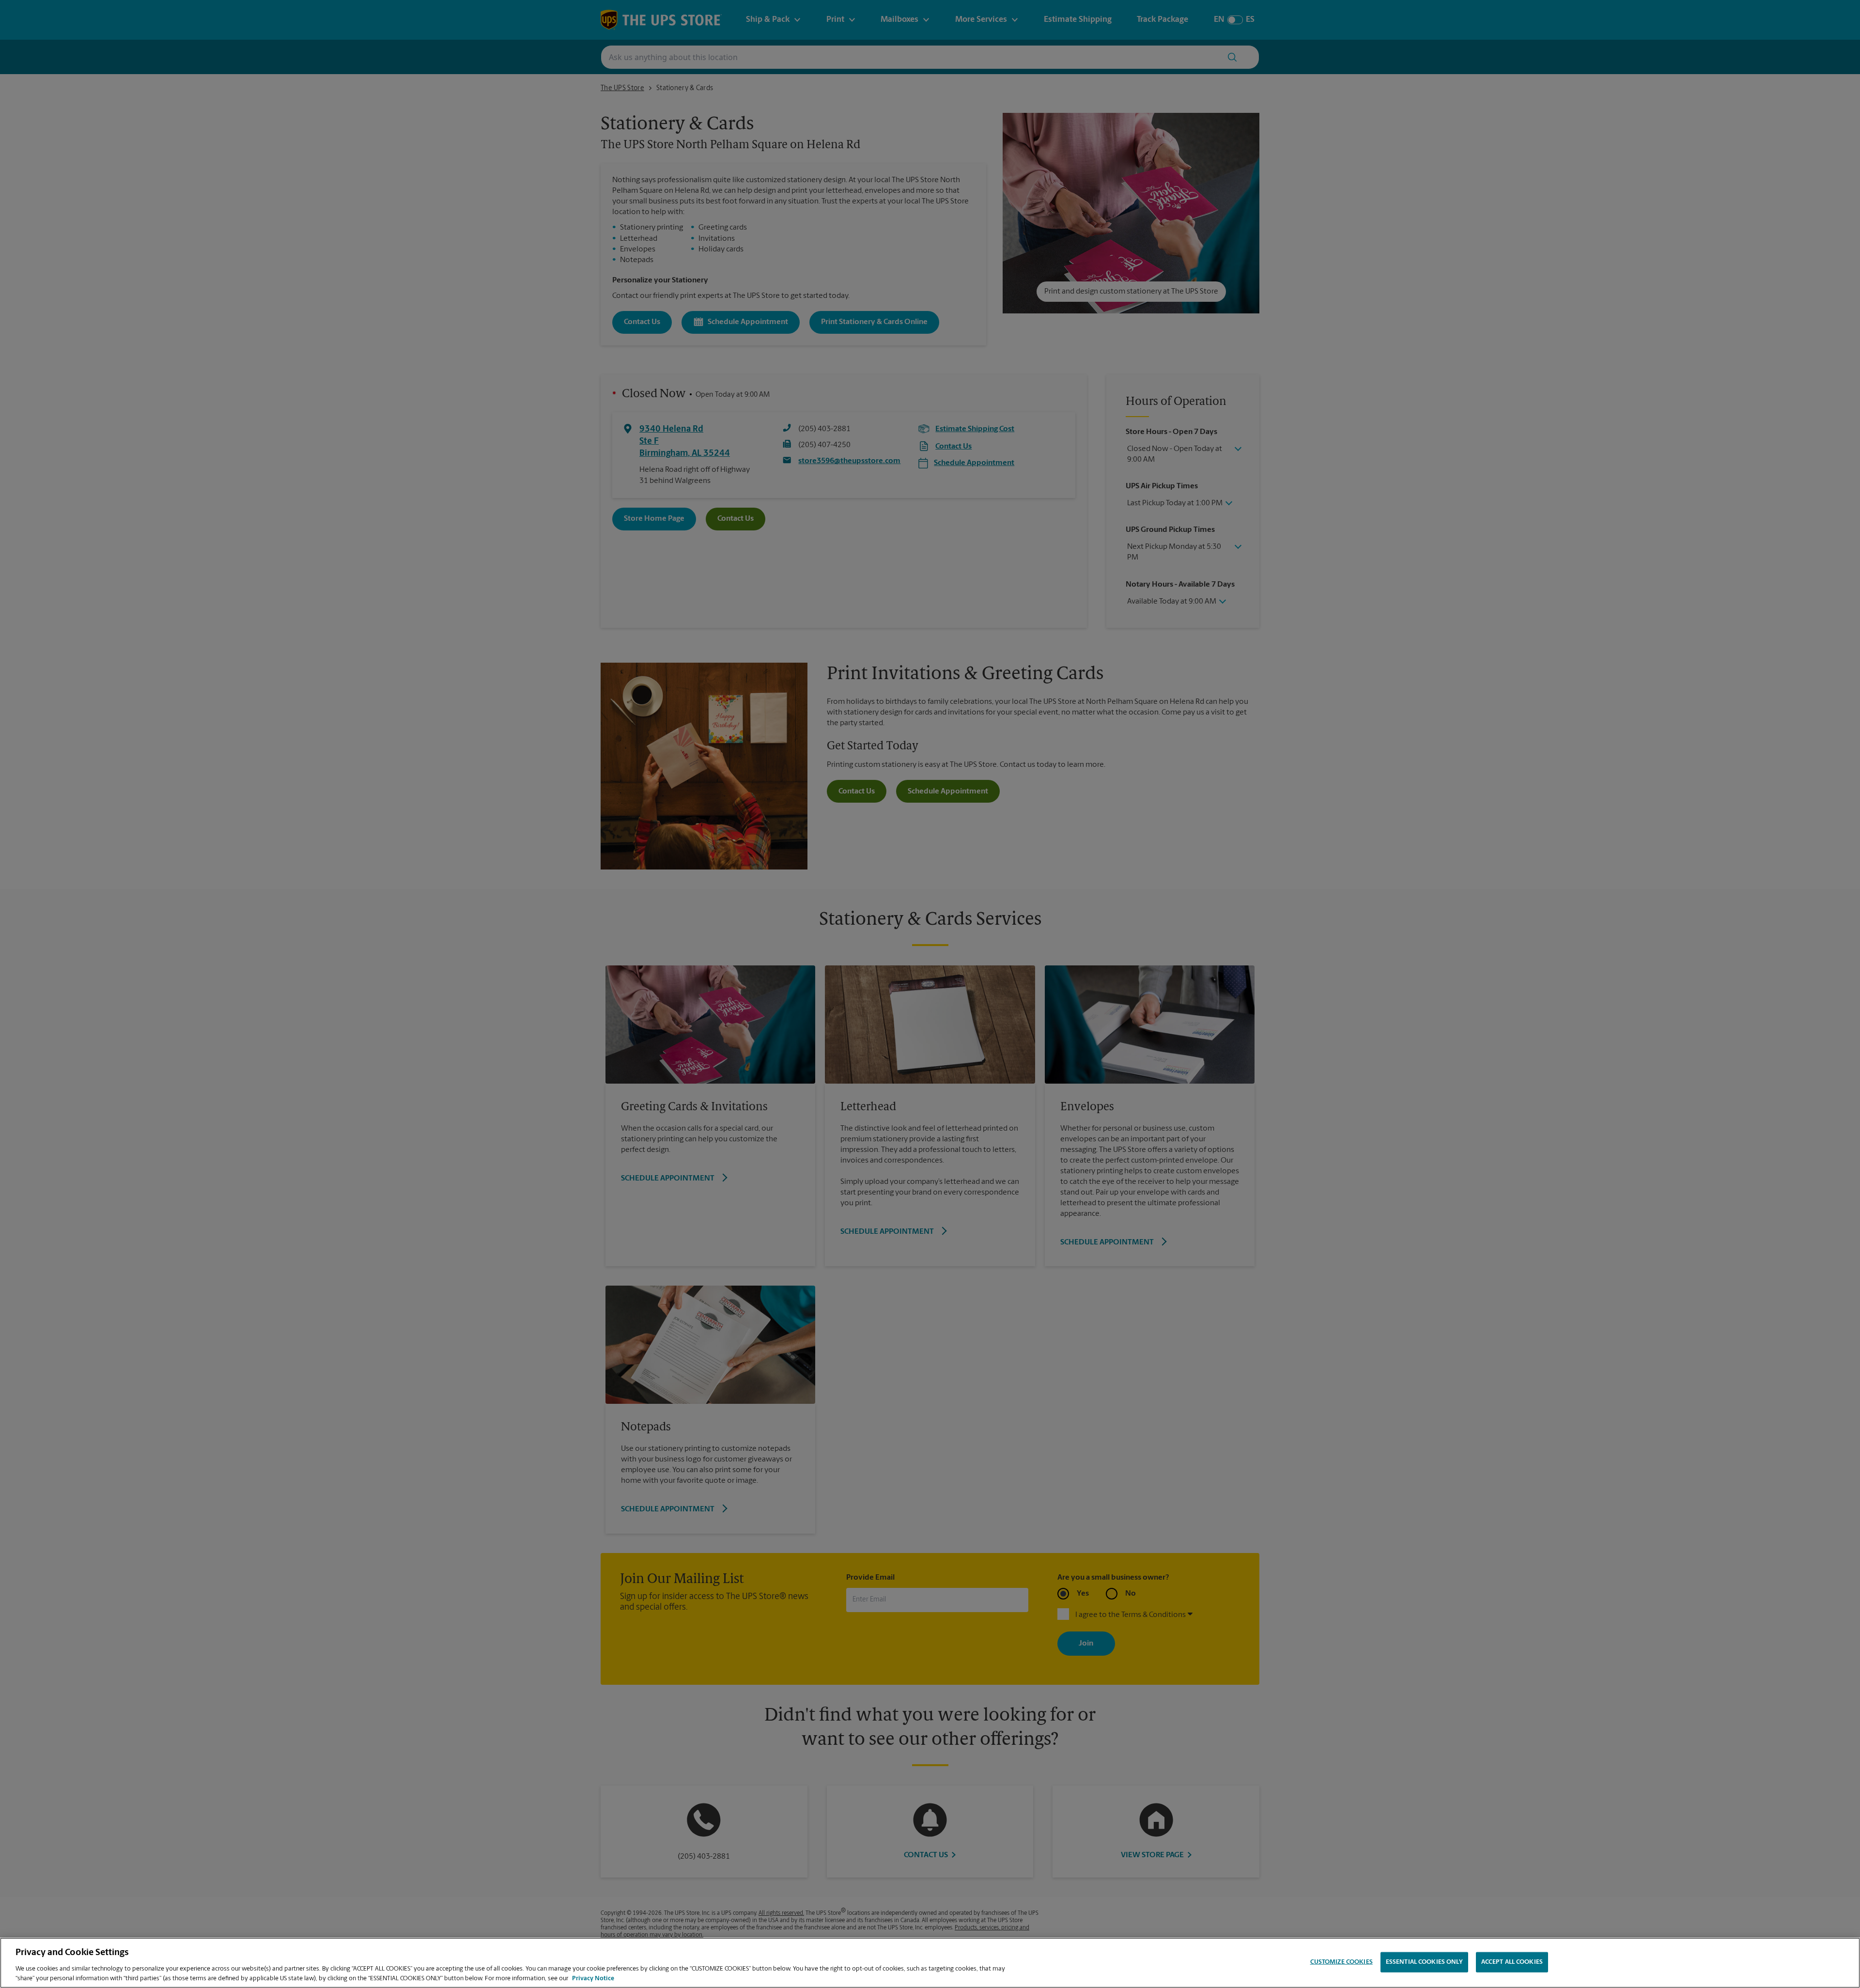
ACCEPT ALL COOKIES (1512, 1962)
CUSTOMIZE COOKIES (1341, 1962)
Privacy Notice (593, 1978)
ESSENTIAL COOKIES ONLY (1424, 1962)
